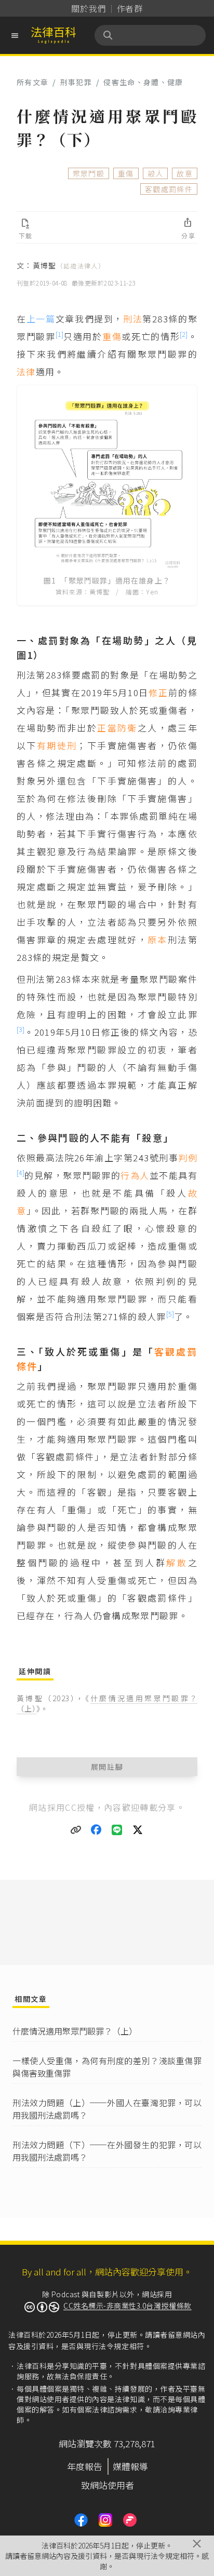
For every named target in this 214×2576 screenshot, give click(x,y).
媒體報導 (130, 2466)
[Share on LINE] (117, 1830)
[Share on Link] (76, 1830)
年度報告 (85, 2466)
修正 (158, 692)
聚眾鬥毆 (89, 173)
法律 (26, 371)
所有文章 (32, 82)
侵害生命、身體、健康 (143, 82)
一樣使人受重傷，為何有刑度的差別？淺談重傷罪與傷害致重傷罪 (107, 2067)
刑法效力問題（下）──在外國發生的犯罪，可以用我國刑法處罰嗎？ (107, 2151)
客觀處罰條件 (169, 189)
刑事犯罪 (76, 82)
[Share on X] (138, 1830)
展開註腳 (107, 1767)
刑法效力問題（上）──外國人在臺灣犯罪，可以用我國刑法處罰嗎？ (107, 2109)
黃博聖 (69, 265)
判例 (188, 1157)
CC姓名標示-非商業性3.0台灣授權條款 (128, 2306)
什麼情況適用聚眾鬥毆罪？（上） (75, 2031)
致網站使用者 (108, 2485)
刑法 (133, 318)
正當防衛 (117, 728)
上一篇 (41, 318)
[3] (21, 1029)
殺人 (156, 173)
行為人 (135, 1175)
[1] (59, 334)
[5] (170, 1314)
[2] (184, 334)
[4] (21, 1172)
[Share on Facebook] (97, 1830)
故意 (185, 173)
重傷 (126, 173)
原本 (158, 939)
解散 (177, 1562)
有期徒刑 (57, 745)
